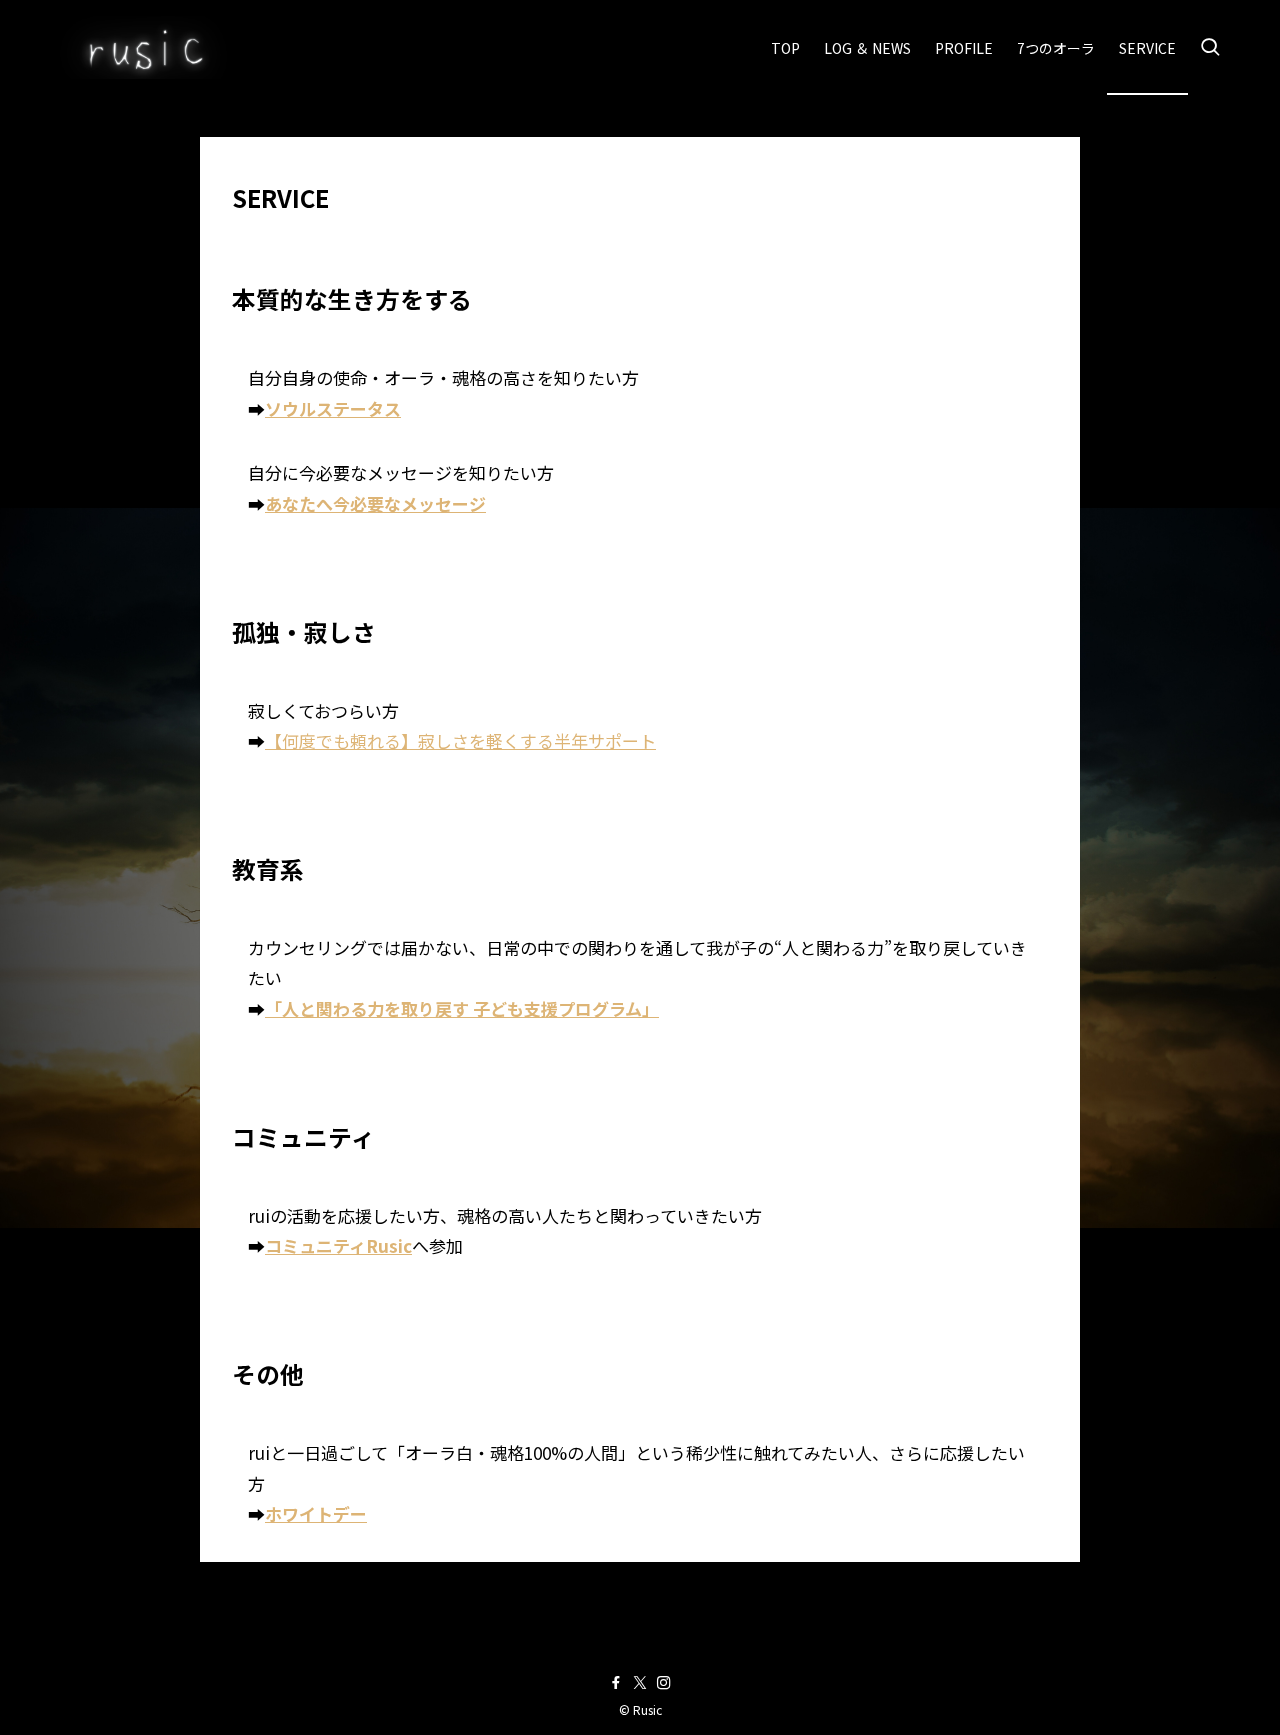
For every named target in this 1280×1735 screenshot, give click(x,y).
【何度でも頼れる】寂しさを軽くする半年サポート (460, 740)
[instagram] (664, 1683)
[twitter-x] (640, 1683)
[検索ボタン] (1210, 47)
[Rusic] (142, 47)
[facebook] (616, 1683)
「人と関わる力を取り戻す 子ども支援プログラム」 (462, 1008)
